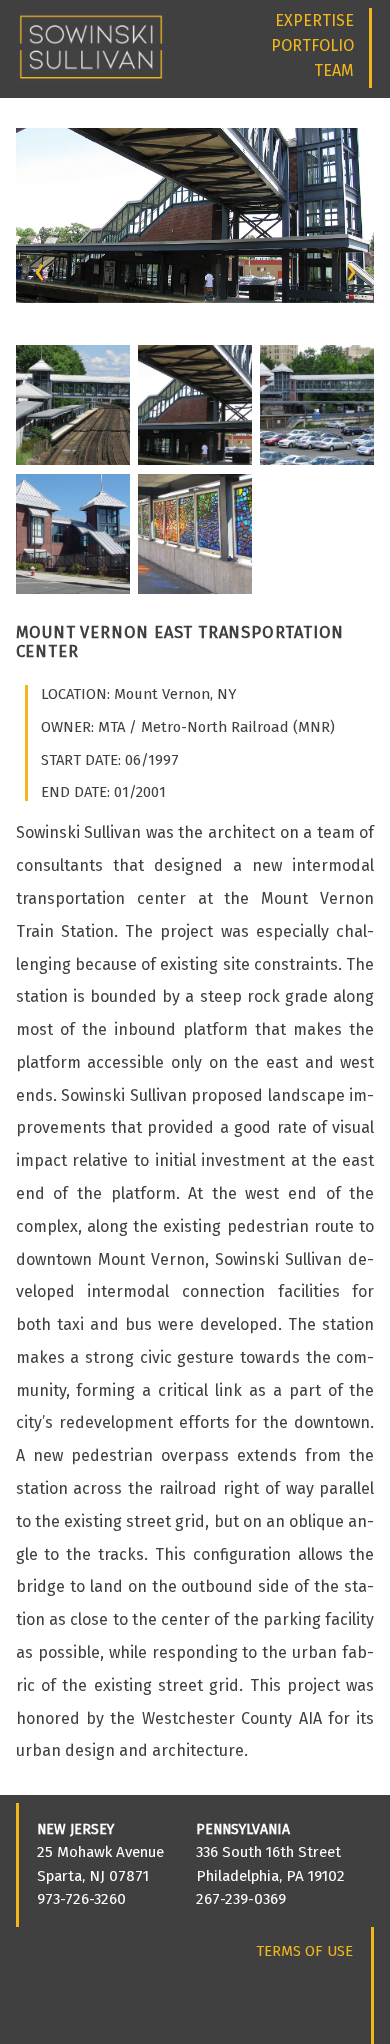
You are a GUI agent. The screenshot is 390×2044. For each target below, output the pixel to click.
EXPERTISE (314, 20)
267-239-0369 (241, 1899)
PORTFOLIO (312, 45)
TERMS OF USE (304, 1951)
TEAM (334, 70)
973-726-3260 (81, 1899)
